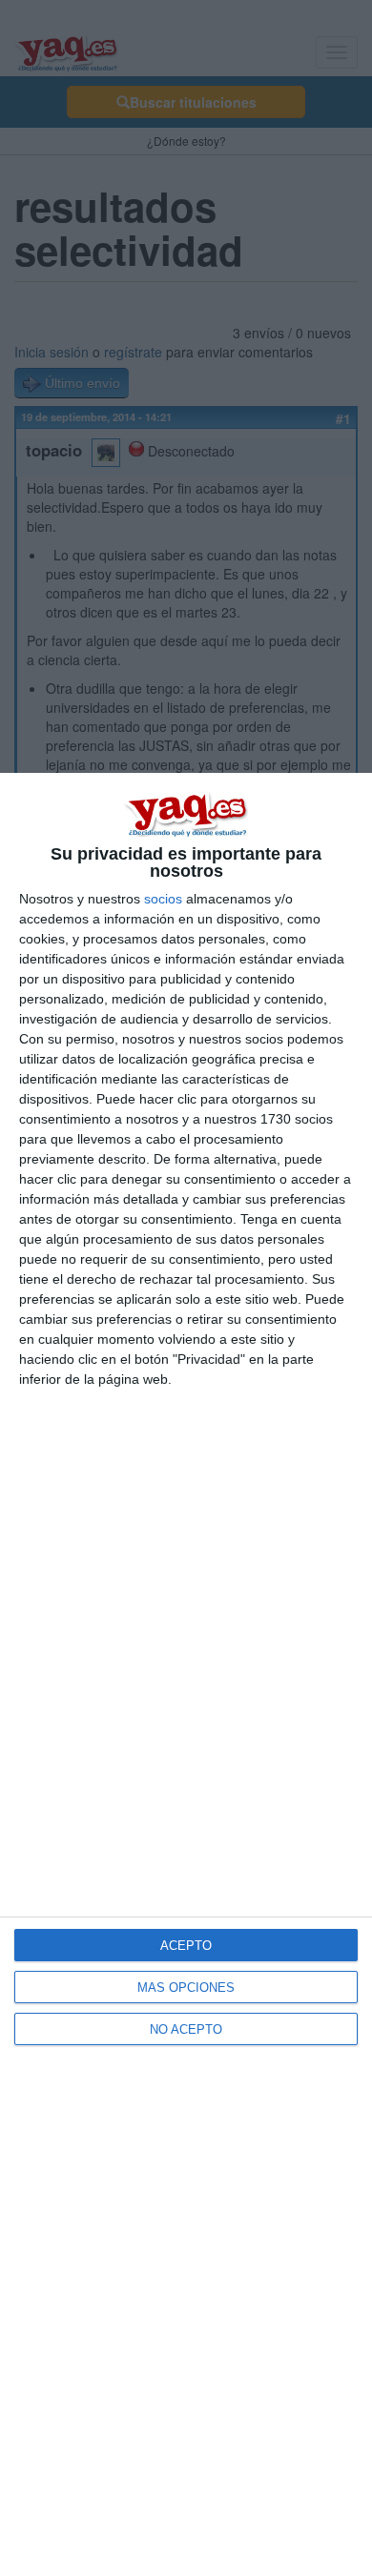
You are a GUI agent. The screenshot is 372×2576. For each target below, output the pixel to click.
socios (163, 899)
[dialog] (186, 1674)
